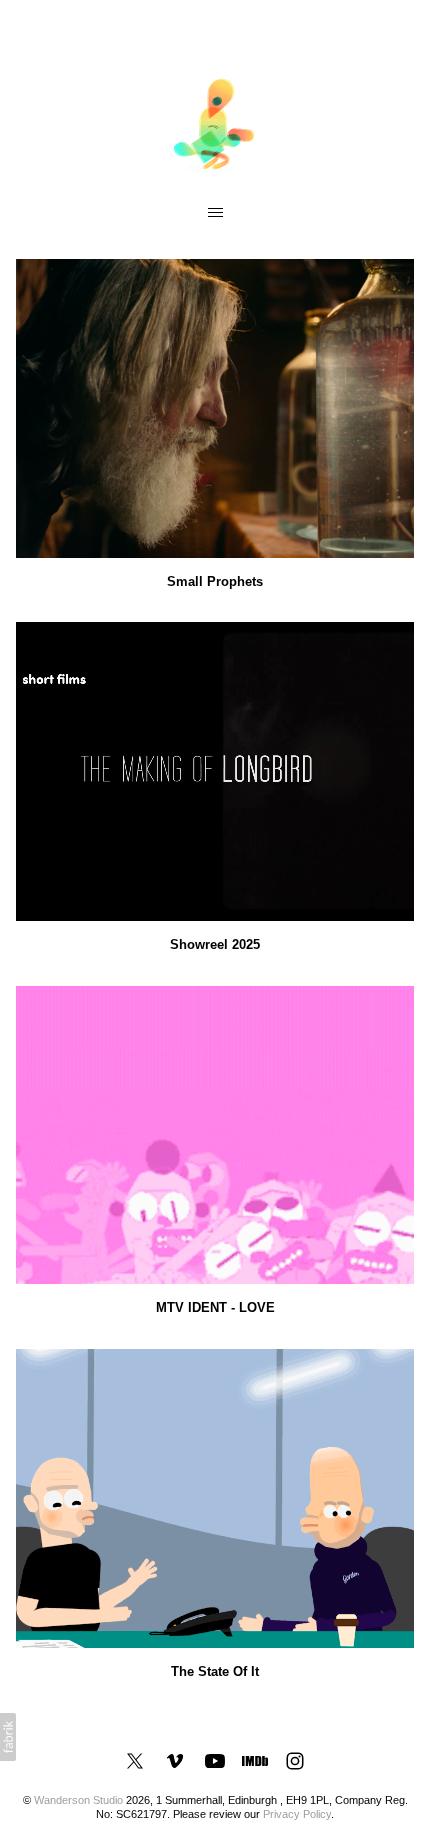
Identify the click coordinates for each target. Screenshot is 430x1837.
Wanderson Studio (78, 1800)
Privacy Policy (297, 1814)
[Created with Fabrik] (8, 1737)
